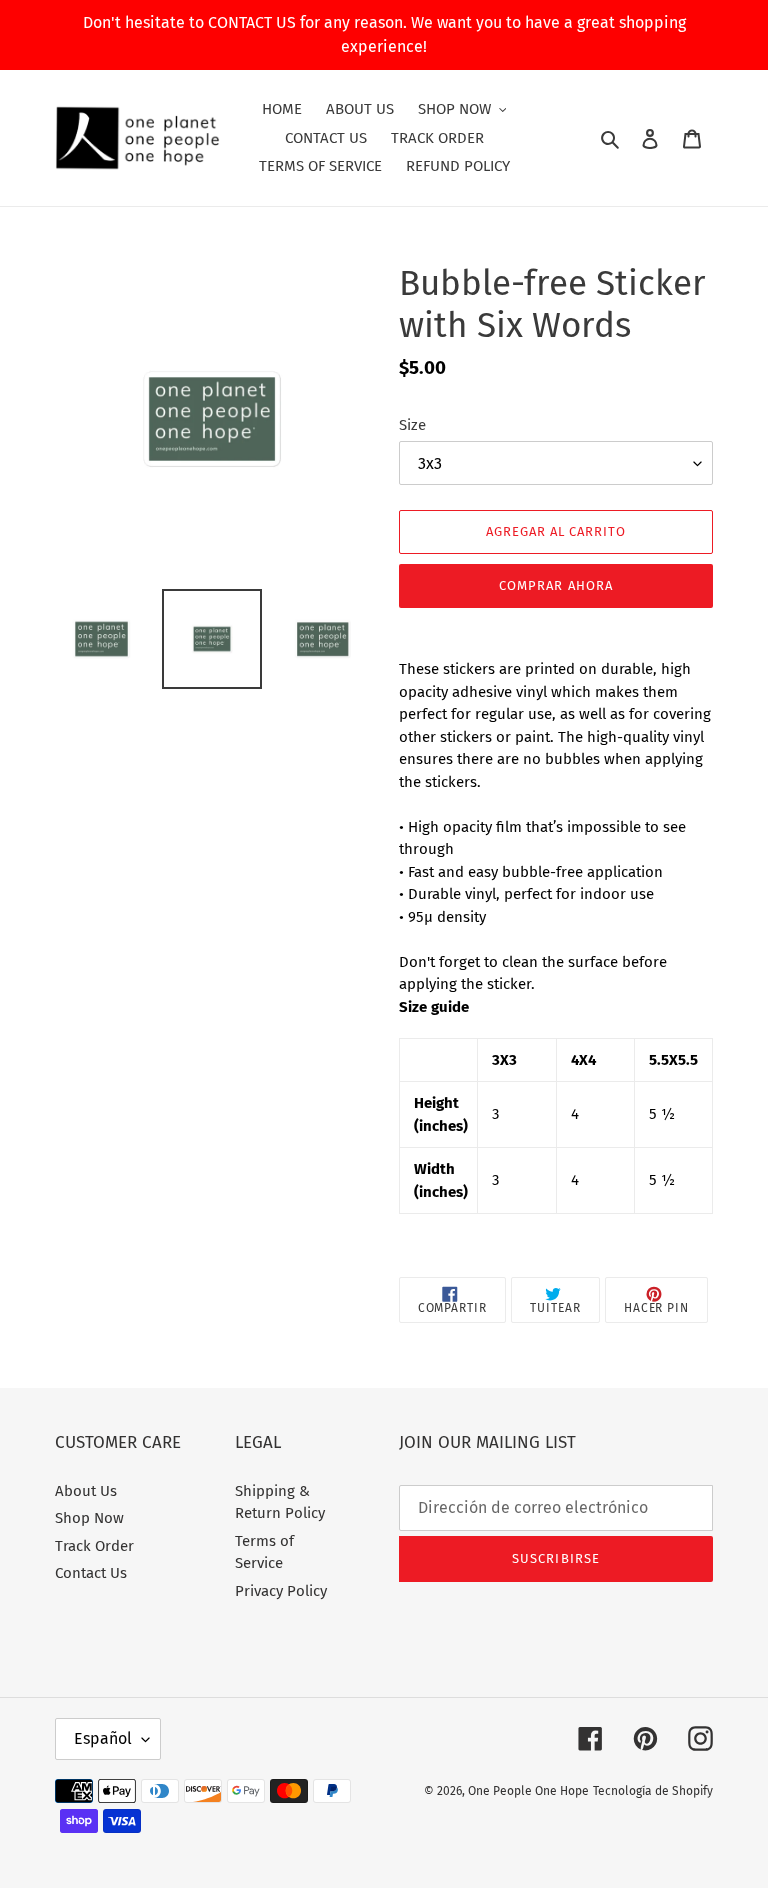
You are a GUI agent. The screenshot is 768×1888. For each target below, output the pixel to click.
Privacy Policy (281, 1591)
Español (103, 1738)
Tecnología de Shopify (653, 1791)
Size (412, 425)
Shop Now (89, 1518)
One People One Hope (528, 1791)
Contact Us (91, 1573)
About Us (86, 1491)
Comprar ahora (556, 585)
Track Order (94, 1546)
